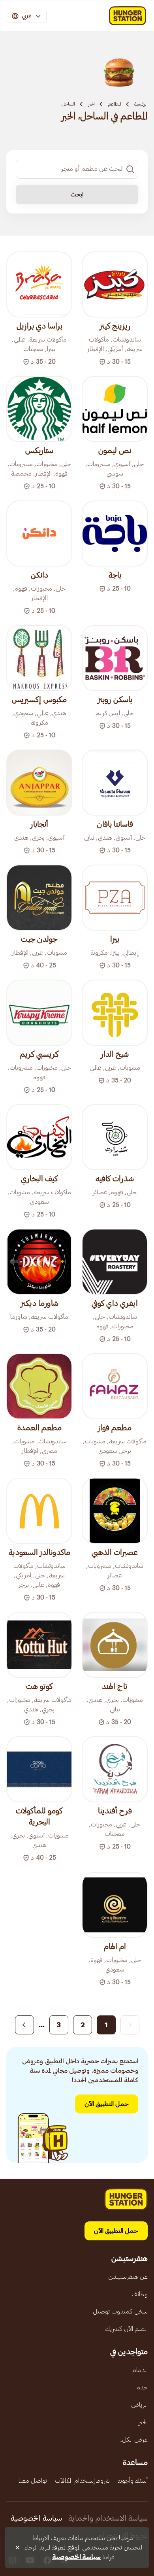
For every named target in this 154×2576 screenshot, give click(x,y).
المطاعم (115, 104)
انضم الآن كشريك (126, 2329)
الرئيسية (141, 104)
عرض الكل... (133, 2440)
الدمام (140, 2370)
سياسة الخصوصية (36, 2518)
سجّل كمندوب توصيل (120, 2312)
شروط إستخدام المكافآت (82, 2481)
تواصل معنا (33, 2481)
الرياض (139, 2405)
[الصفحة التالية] (24, 2025)
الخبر (91, 104)
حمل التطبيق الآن (107, 2104)
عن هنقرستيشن (128, 2277)
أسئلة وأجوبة (133, 2481)
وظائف (140, 2294)
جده (142, 2387)
